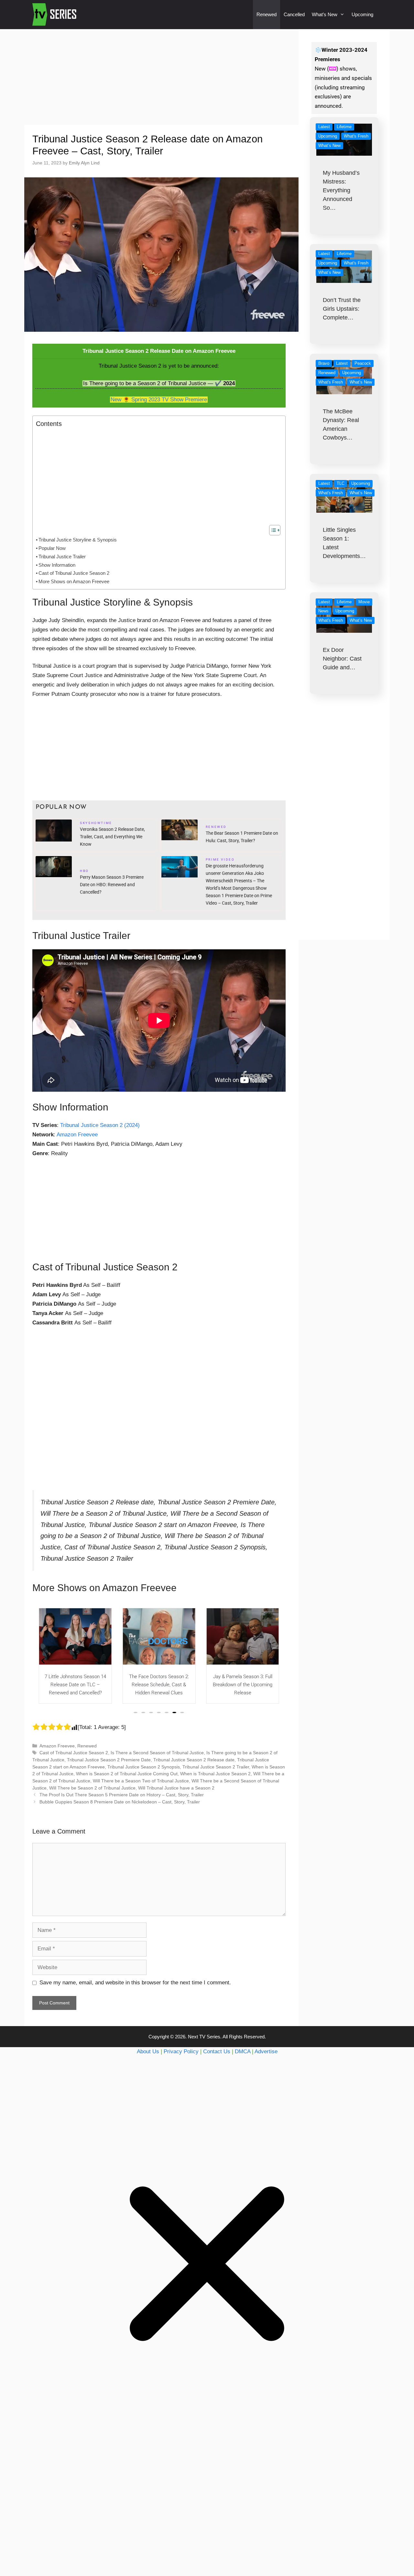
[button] (136, 1712)
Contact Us (217, 2052)
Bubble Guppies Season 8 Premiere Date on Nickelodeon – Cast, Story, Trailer (120, 1802)
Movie (364, 602)
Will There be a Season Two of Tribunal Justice (141, 1781)
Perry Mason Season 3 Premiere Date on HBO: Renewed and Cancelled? (112, 885)
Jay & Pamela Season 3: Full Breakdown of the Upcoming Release (159, 1685)
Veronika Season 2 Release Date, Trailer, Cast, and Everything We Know (112, 837)
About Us (148, 2052)
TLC (341, 483)
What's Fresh (356, 136)
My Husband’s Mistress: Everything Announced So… (341, 190)
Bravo (324, 363)
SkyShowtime (96, 824)
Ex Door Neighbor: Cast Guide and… (342, 659)
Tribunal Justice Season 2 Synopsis (144, 1767)
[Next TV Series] (55, 15)
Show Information (57, 565)
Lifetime (344, 127)
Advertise (266, 2052)
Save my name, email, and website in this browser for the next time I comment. (135, 1983)
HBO (84, 872)
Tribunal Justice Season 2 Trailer (216, 1767)
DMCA (243, 2052)
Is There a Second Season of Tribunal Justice (157, 1753)
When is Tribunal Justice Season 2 (215, 1774)
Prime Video (220, 860)
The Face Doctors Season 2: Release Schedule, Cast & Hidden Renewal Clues (75, 1685)
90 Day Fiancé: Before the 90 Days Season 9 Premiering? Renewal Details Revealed (243, 1685)
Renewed (267, 14)
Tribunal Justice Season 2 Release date (194, 1760)
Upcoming (362, 14)
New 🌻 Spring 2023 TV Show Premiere (159, 400)
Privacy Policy (181, 2052)
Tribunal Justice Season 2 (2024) (100, 1125)
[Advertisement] (161, 77)
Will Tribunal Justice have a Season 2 (176, 1788)
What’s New (325, 14)
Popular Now (52, 548)
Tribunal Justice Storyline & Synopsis (78, 540)
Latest (324, 127)
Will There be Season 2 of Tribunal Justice (92, 1788)
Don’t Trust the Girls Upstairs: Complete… (342, 309)
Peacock (363, 363)
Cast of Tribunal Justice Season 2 (74, 573)
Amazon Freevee (77, 1135)
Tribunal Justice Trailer (62, 557)
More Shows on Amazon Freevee (74, 581)
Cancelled (294, 14)
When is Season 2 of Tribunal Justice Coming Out (127, 1774)
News (323, 611)
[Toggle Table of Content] (272, 530)
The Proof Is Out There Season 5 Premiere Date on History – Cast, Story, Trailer (122, 1795)
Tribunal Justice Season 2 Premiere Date (109, 1760)
